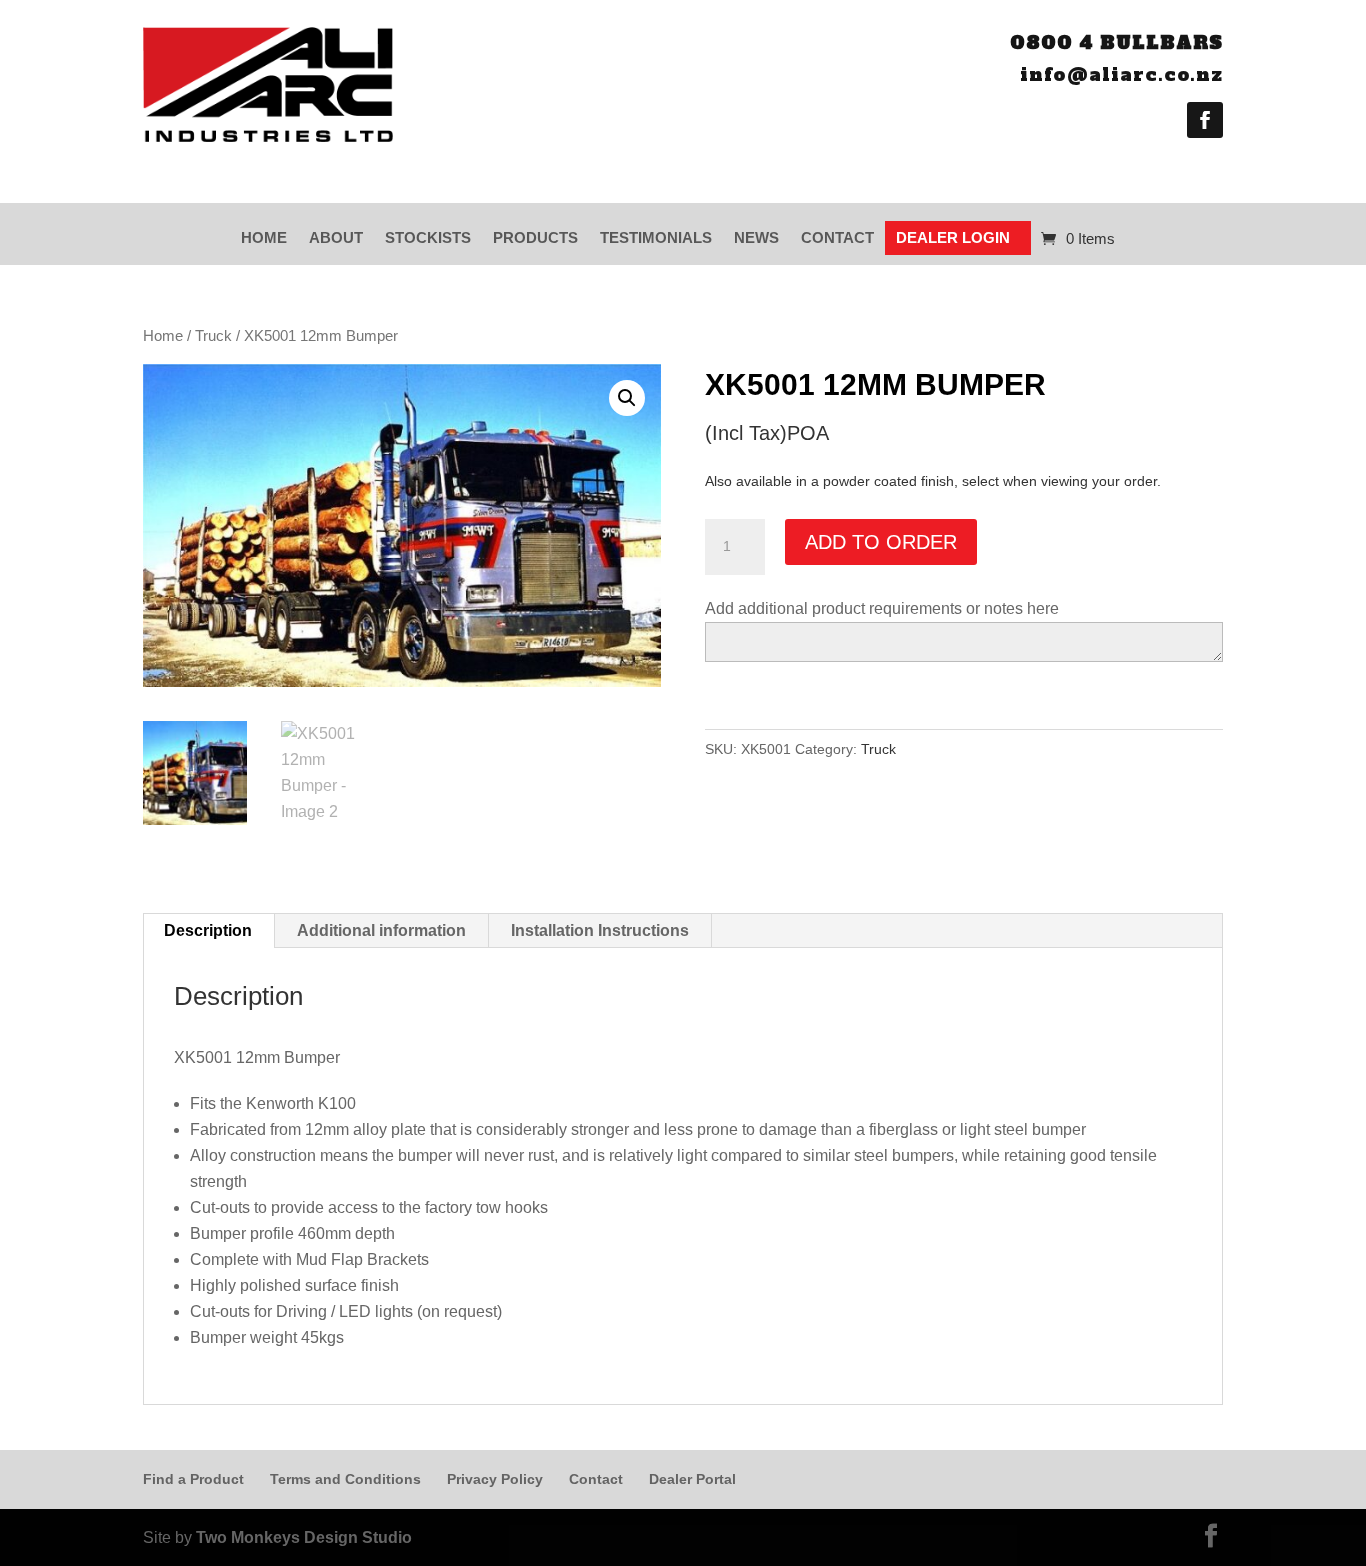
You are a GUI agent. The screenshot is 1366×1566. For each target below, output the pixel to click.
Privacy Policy (495, 1479)
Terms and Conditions (345, 1479)
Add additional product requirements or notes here (882, 608)
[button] (627, 398)
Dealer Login (953, 237)
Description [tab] (208, 930)
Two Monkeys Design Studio (304, 1537)
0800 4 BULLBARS (1116, 42)
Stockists (428, 237)
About (336, 237)
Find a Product (193, 1479)
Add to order (881, 542)
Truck (213, 336)
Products (535, 237)
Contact (837, 237)
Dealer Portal (692, 1479)
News (756, 237)
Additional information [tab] (381, 930)
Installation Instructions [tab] (600, 930)
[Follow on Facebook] (1205, 120)
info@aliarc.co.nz (1121, 74)
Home (264, 237)
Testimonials (656, 237)
